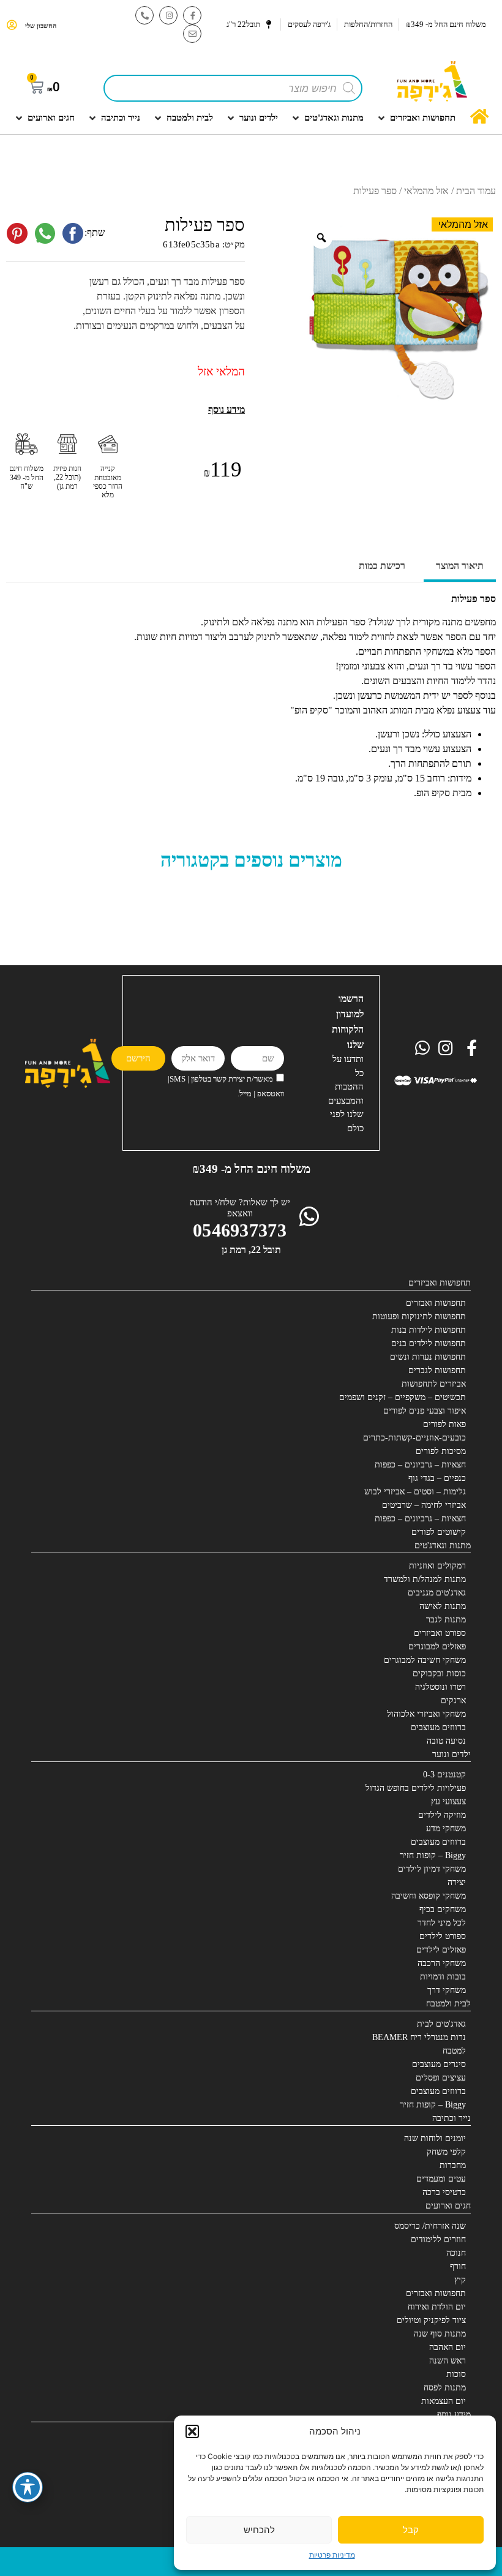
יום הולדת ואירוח (437, 2307)
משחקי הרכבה (442, 1963)
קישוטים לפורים (439, 1532)
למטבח (454, 2051)
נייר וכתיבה (451, 2118)
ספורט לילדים (443, 1936)
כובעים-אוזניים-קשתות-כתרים (414, 1438)
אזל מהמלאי (426, 191)
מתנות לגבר (446, 1620)
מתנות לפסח (445, 2388)
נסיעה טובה (446, 1741)
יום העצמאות (444, 2401)
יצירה (457, 1882)
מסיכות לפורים (441, 1451)
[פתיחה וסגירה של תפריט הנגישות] (28, 2487)
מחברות (453, 2165)
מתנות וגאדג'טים (443, 1546)
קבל (411, 2530)
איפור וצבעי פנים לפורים (425, 1411)
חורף (458, 2266)
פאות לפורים (444, 1424)
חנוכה (456, 2253)
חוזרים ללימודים (438, 2239)
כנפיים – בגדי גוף (437, 1478)
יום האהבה (448, 2347)
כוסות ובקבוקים (439, 1674)
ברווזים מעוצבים (438, 1727)
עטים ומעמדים (441, 2179)
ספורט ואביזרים (440, 1633)
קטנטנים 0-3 (444, 1775)
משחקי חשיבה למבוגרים (425, 1660)
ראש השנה (448, 2361)
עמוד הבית (476, 191)
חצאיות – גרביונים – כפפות (420, 1465)
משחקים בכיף (443, 1909)
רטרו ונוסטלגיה (440, 1687)
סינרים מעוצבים (439, 2064)
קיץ (460, 2280)
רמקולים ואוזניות (437, 1566)
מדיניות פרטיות (332, 2555)
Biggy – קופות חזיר (433, 1855)
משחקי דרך (447, 1990)
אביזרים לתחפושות (434, 1384)
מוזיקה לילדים (442, 1815)
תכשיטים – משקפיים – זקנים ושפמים (403, 1397)
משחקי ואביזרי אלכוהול (426, 1714)
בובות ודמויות (443, 1977)
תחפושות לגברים (437, 1370)
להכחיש (259, 2530)
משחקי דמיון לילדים (432, 1869)
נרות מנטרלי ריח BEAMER (419, 2037)
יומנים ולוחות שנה (435, 2138)
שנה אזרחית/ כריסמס (430, 2226)
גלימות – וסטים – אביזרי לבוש (415, 1492)
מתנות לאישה (443, 1606)
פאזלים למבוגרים (437, 1647)
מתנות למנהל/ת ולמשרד (425, 1579)
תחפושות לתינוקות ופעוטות (419, 1316)
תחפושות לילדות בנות (429, 1330)
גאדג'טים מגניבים (437, 1593)
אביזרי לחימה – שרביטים (424, 1505)
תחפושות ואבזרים (436, 1303)
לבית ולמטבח (448, 2004)
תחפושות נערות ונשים (428, 1357)
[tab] (460, 567)
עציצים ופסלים (441, 2078)
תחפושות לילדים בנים (429, 1343)
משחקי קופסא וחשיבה (429, 1896)
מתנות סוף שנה (440, 2334)
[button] (192, 2431)
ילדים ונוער (451, 1754)
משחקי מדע (446, 1828)
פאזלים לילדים (441, 1950)
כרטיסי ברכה (444, 2192)
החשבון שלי (41, 26)
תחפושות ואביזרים (440, 1283)
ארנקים (453, 1700)
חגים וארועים (448, 2206)
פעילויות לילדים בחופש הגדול (416, 1788)
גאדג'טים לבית (441, 2024)
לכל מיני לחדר (442, 1923)
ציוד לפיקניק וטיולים (431, 2320)
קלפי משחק (446, 2152)
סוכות (456, 2374)
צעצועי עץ (448, 1802)
